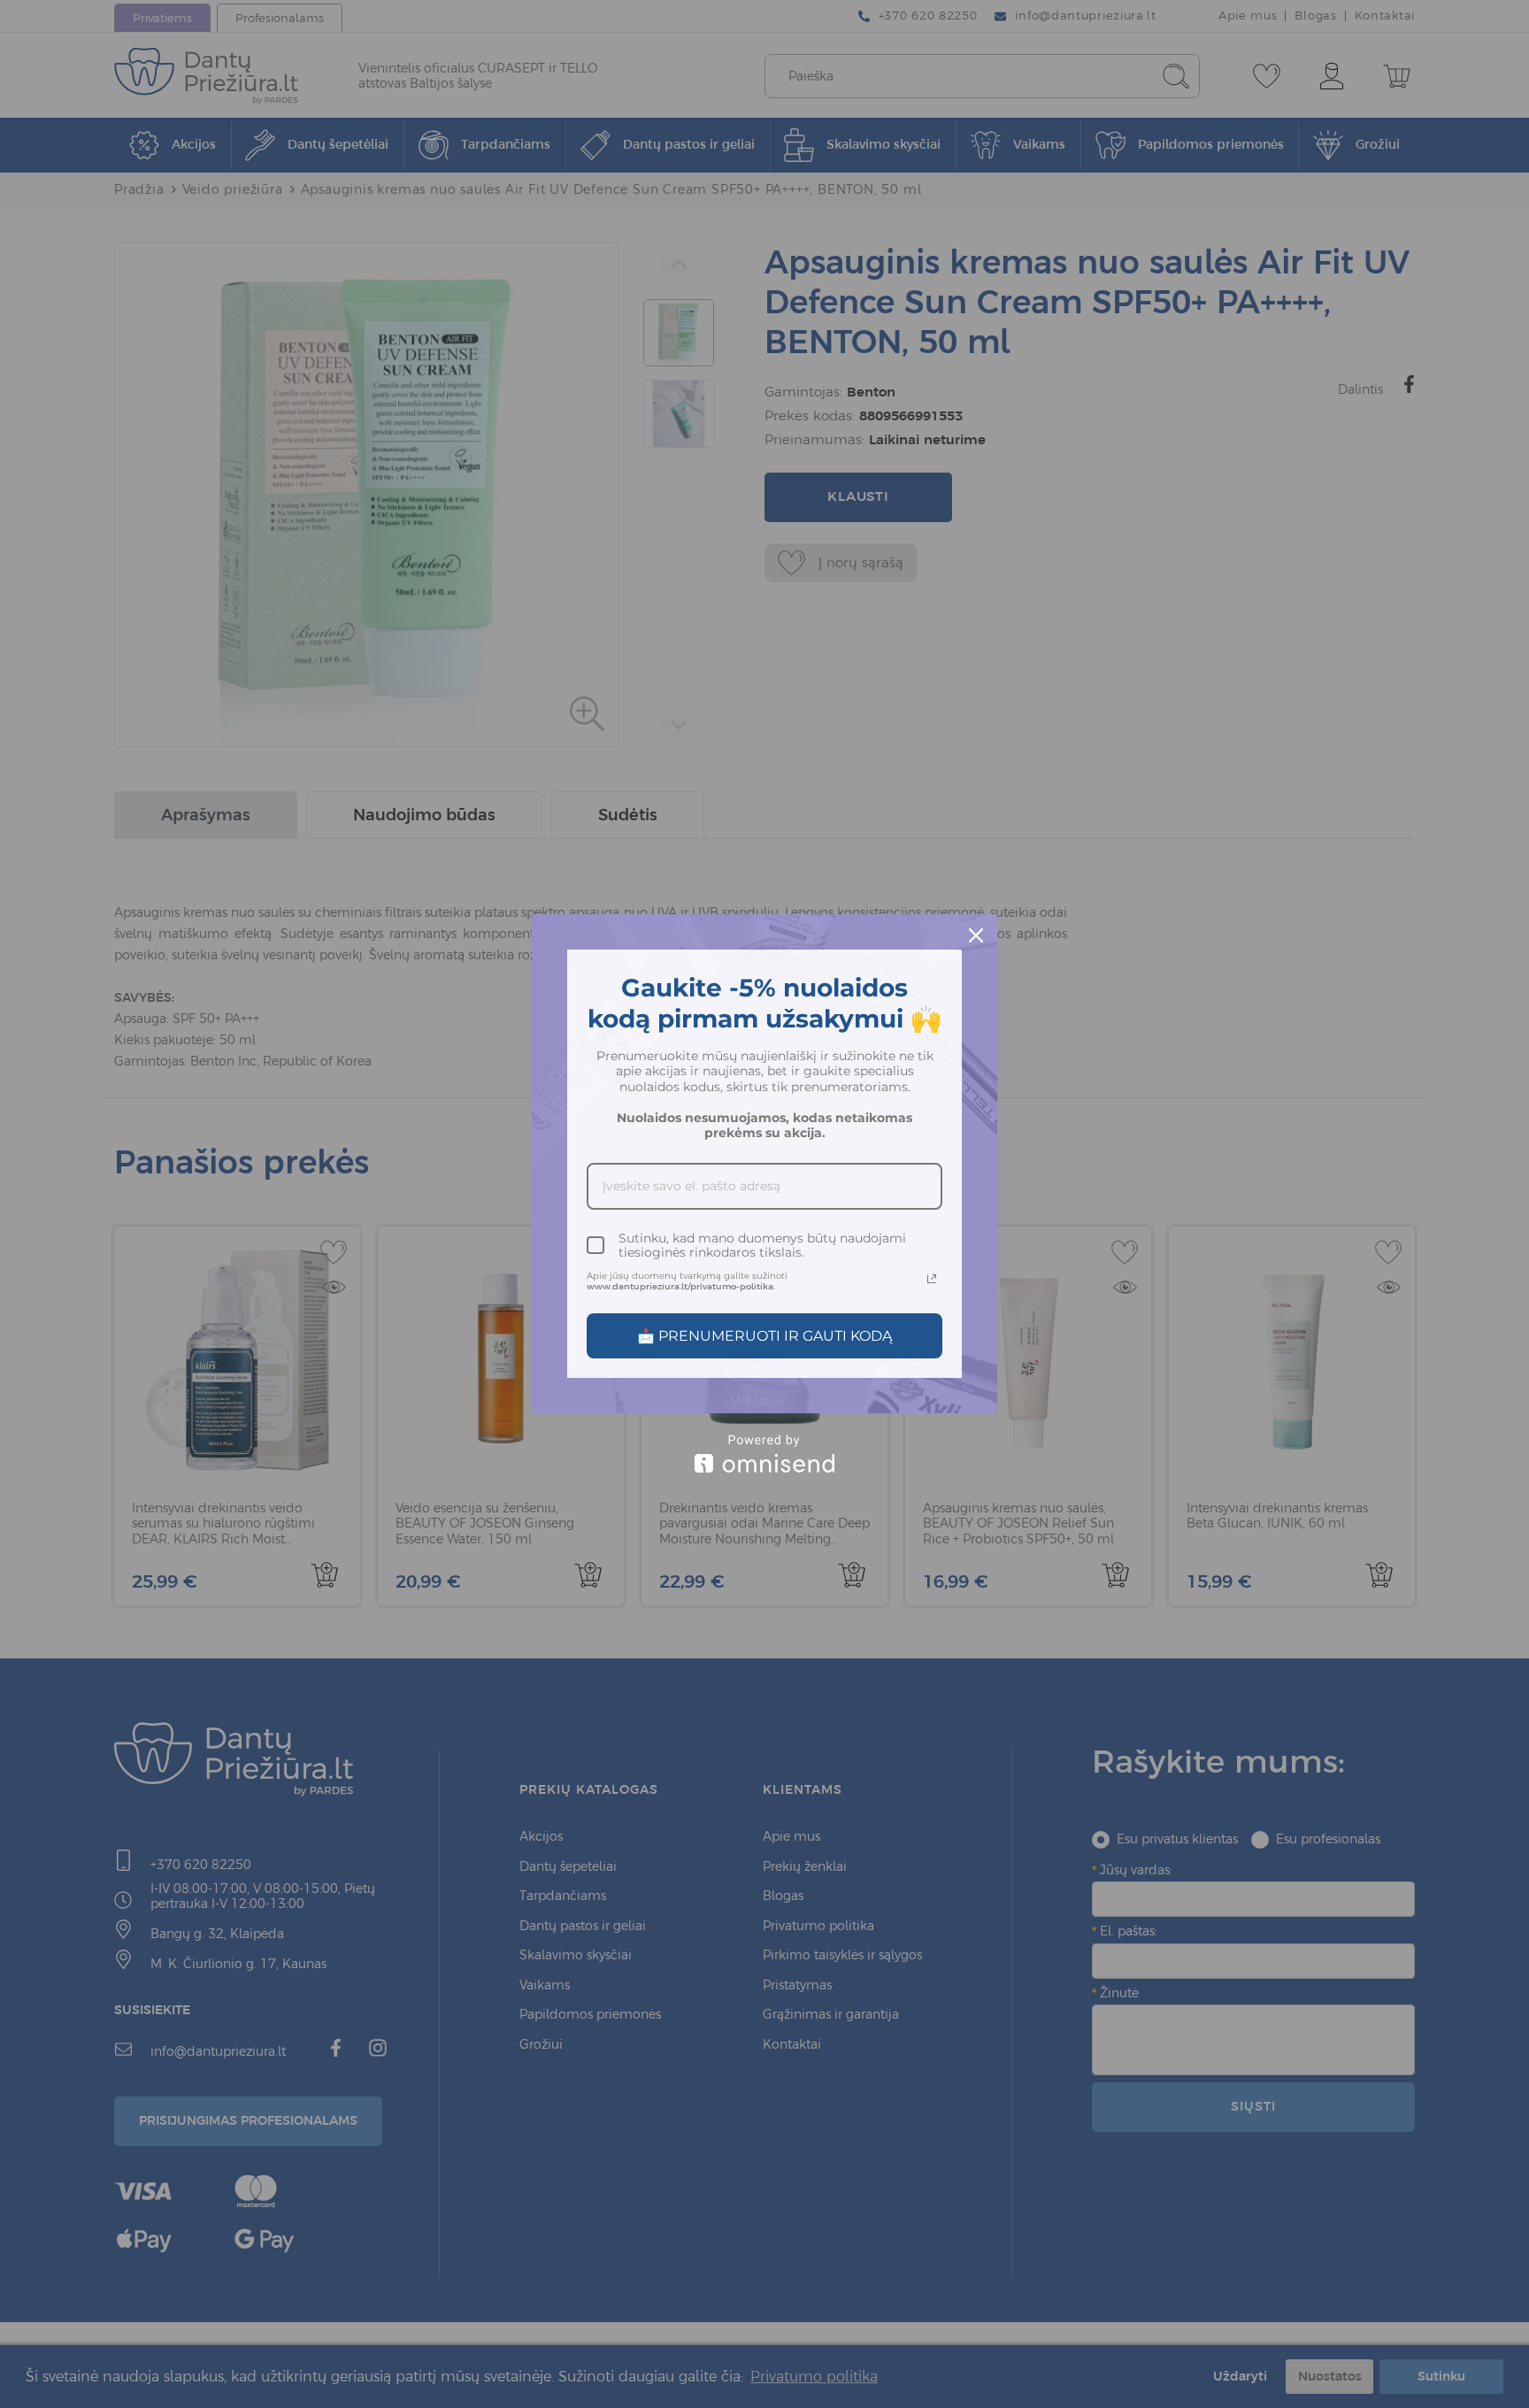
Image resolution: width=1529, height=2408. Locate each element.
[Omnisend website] (764, 1454)
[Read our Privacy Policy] (932, 1279)
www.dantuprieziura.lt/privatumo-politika (680, 1286)
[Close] (976, 935)
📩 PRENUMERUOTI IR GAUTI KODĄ (764, 1336)
